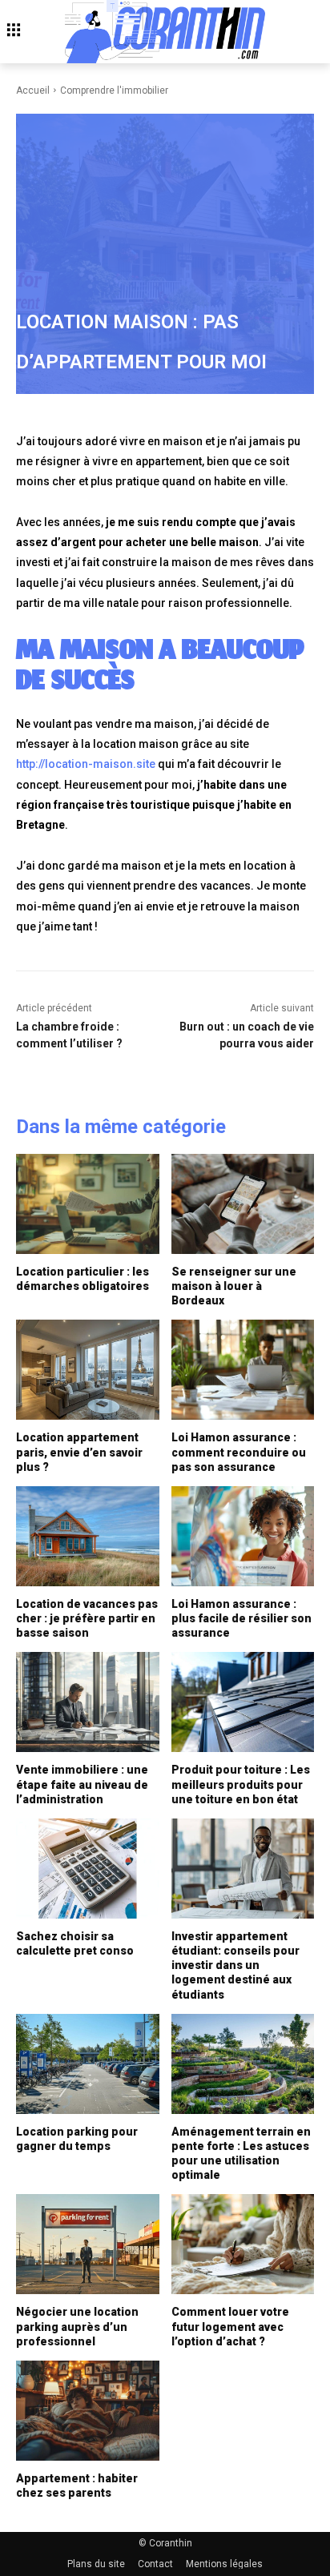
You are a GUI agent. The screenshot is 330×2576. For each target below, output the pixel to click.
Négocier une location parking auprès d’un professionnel (77, 2326)
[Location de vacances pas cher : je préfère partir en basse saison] (88, 1536)
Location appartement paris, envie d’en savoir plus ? (79, 1452)
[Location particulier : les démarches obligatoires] (88, 1204)
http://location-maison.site (86, 764)
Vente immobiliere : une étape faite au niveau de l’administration (82, 1784)
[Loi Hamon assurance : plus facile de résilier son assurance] (243, 1536)
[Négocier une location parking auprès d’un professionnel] (88, 2244)
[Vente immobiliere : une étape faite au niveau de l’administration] (88, 1702)
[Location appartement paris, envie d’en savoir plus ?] (88, 1370)
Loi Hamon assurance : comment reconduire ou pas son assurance (239, 1452)
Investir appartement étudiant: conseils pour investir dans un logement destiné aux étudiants (235, 1965)
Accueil (33, 90)
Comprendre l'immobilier (114, 90)
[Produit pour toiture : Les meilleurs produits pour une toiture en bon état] (243, 1702)
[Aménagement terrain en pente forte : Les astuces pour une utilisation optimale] (243, 2064)
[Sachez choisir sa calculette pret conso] (88, 1869)
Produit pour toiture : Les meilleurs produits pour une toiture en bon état (241, 1784)
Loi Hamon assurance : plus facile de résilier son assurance (241, 1618)
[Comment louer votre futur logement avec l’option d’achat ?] (243, 2244)
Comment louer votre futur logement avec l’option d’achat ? (230, 2326)
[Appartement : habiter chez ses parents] (88, 2411)
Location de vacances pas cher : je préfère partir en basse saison (87, 1618)
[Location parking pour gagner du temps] (88, 2064)
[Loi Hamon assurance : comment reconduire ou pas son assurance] (243, 1370)
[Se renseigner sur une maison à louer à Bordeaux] (243, 1204)
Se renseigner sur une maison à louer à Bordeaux (234, 1286)
